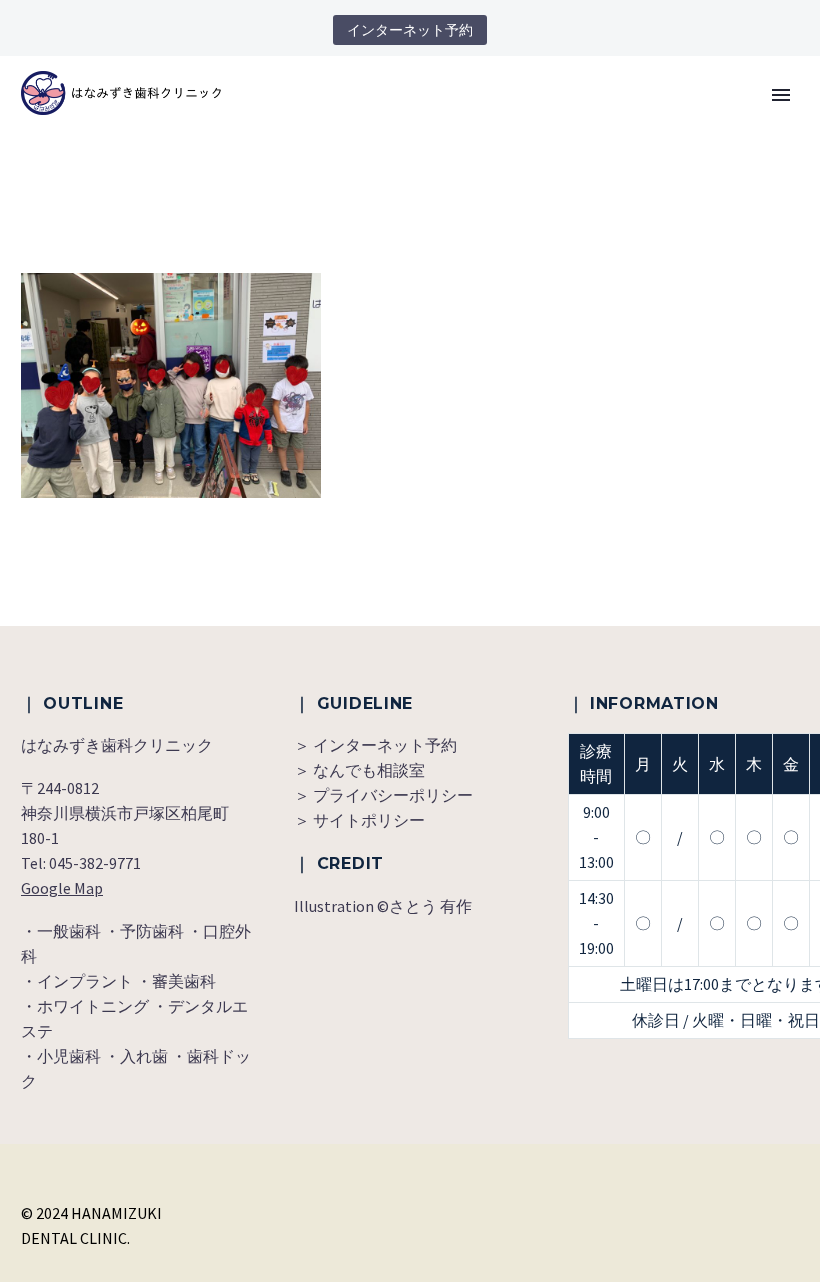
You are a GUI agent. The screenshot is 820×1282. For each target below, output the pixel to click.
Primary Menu (781, 95)
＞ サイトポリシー (359, 820)
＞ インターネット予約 (375, 745)
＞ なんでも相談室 (359, 770)
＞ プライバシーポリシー (383, 795)
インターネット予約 (410, 30)
